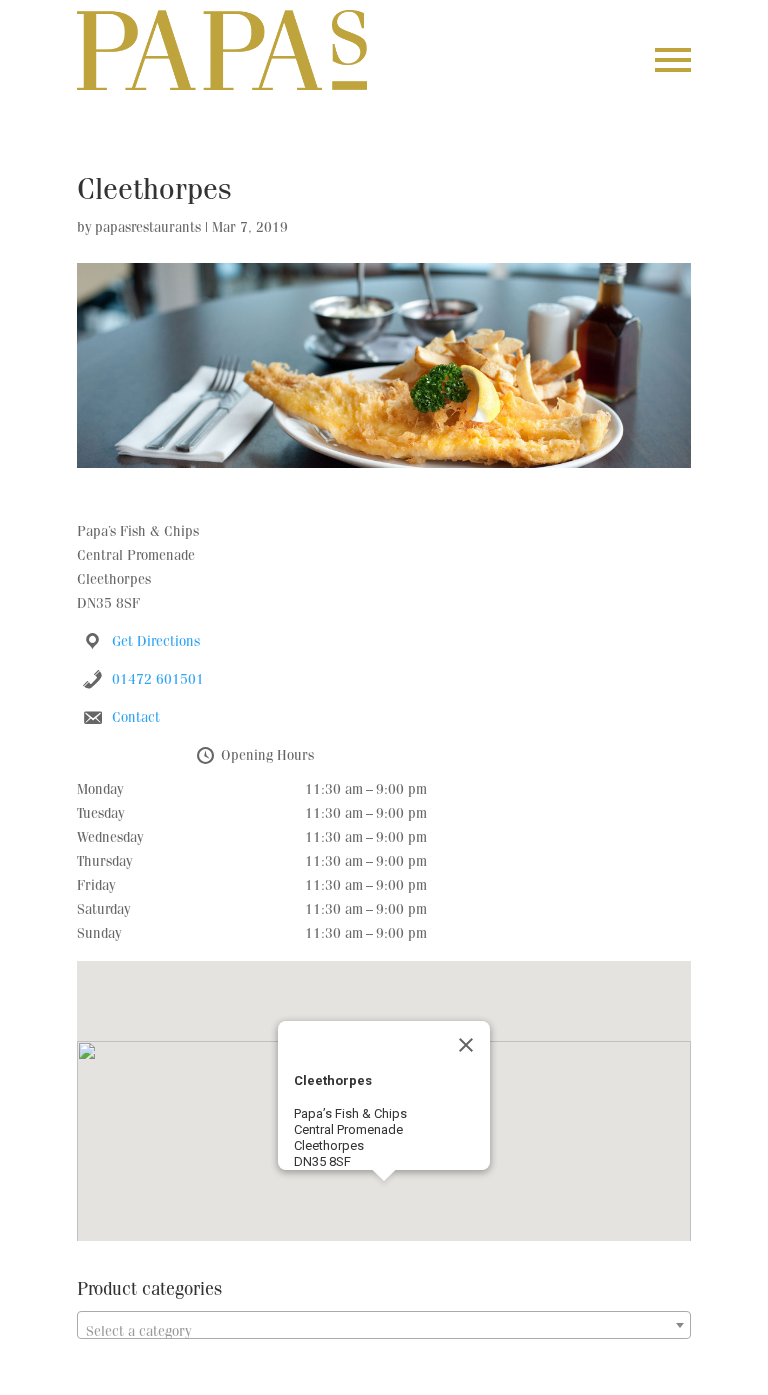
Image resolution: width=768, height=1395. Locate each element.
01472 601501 (158, 681)
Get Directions (156, 643)
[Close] (466, 1045)
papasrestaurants (148, 229)
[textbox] (384, 1333)
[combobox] (384, 1325)
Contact (136, 719)
